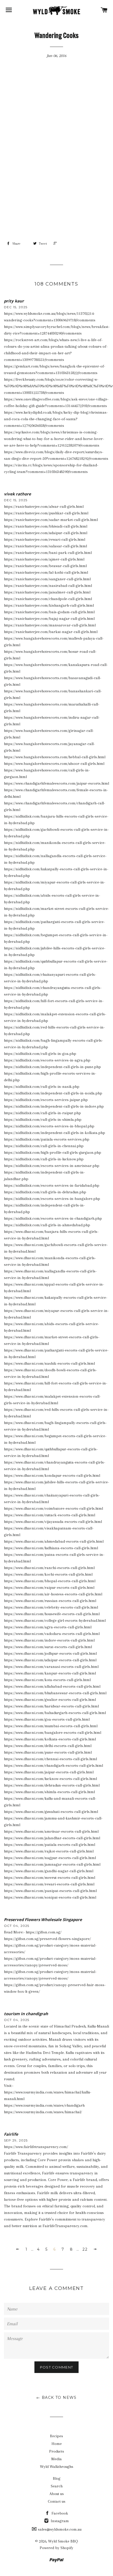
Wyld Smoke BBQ (63, 2541)
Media (56, 2459)
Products (57, 2451)
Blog (57, 2478)
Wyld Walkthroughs (57, 2467)
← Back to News (56, 2397)
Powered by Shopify (56, 2548)
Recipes (56, 2436)
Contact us (57, 2501)
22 (85, 2249)
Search (57, 2486)
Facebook (59, 2513)
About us (57, 2494)
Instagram (59, 2521)
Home (57, 2444)
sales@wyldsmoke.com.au (59, 2529)
